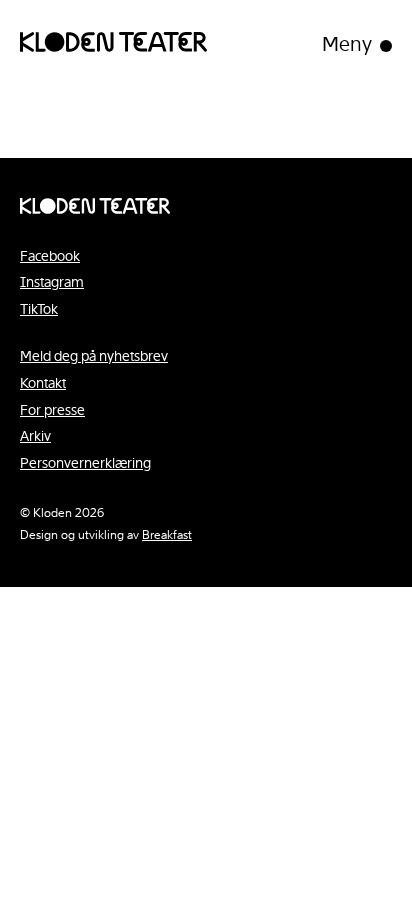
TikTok (39, 309)
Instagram (52, 282)
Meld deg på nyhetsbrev (94, 356)
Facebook (50, 256)
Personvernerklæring (85, 463)
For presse (52, 410)
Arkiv (35, 436)
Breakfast (167, 535)
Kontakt (43, 383)
